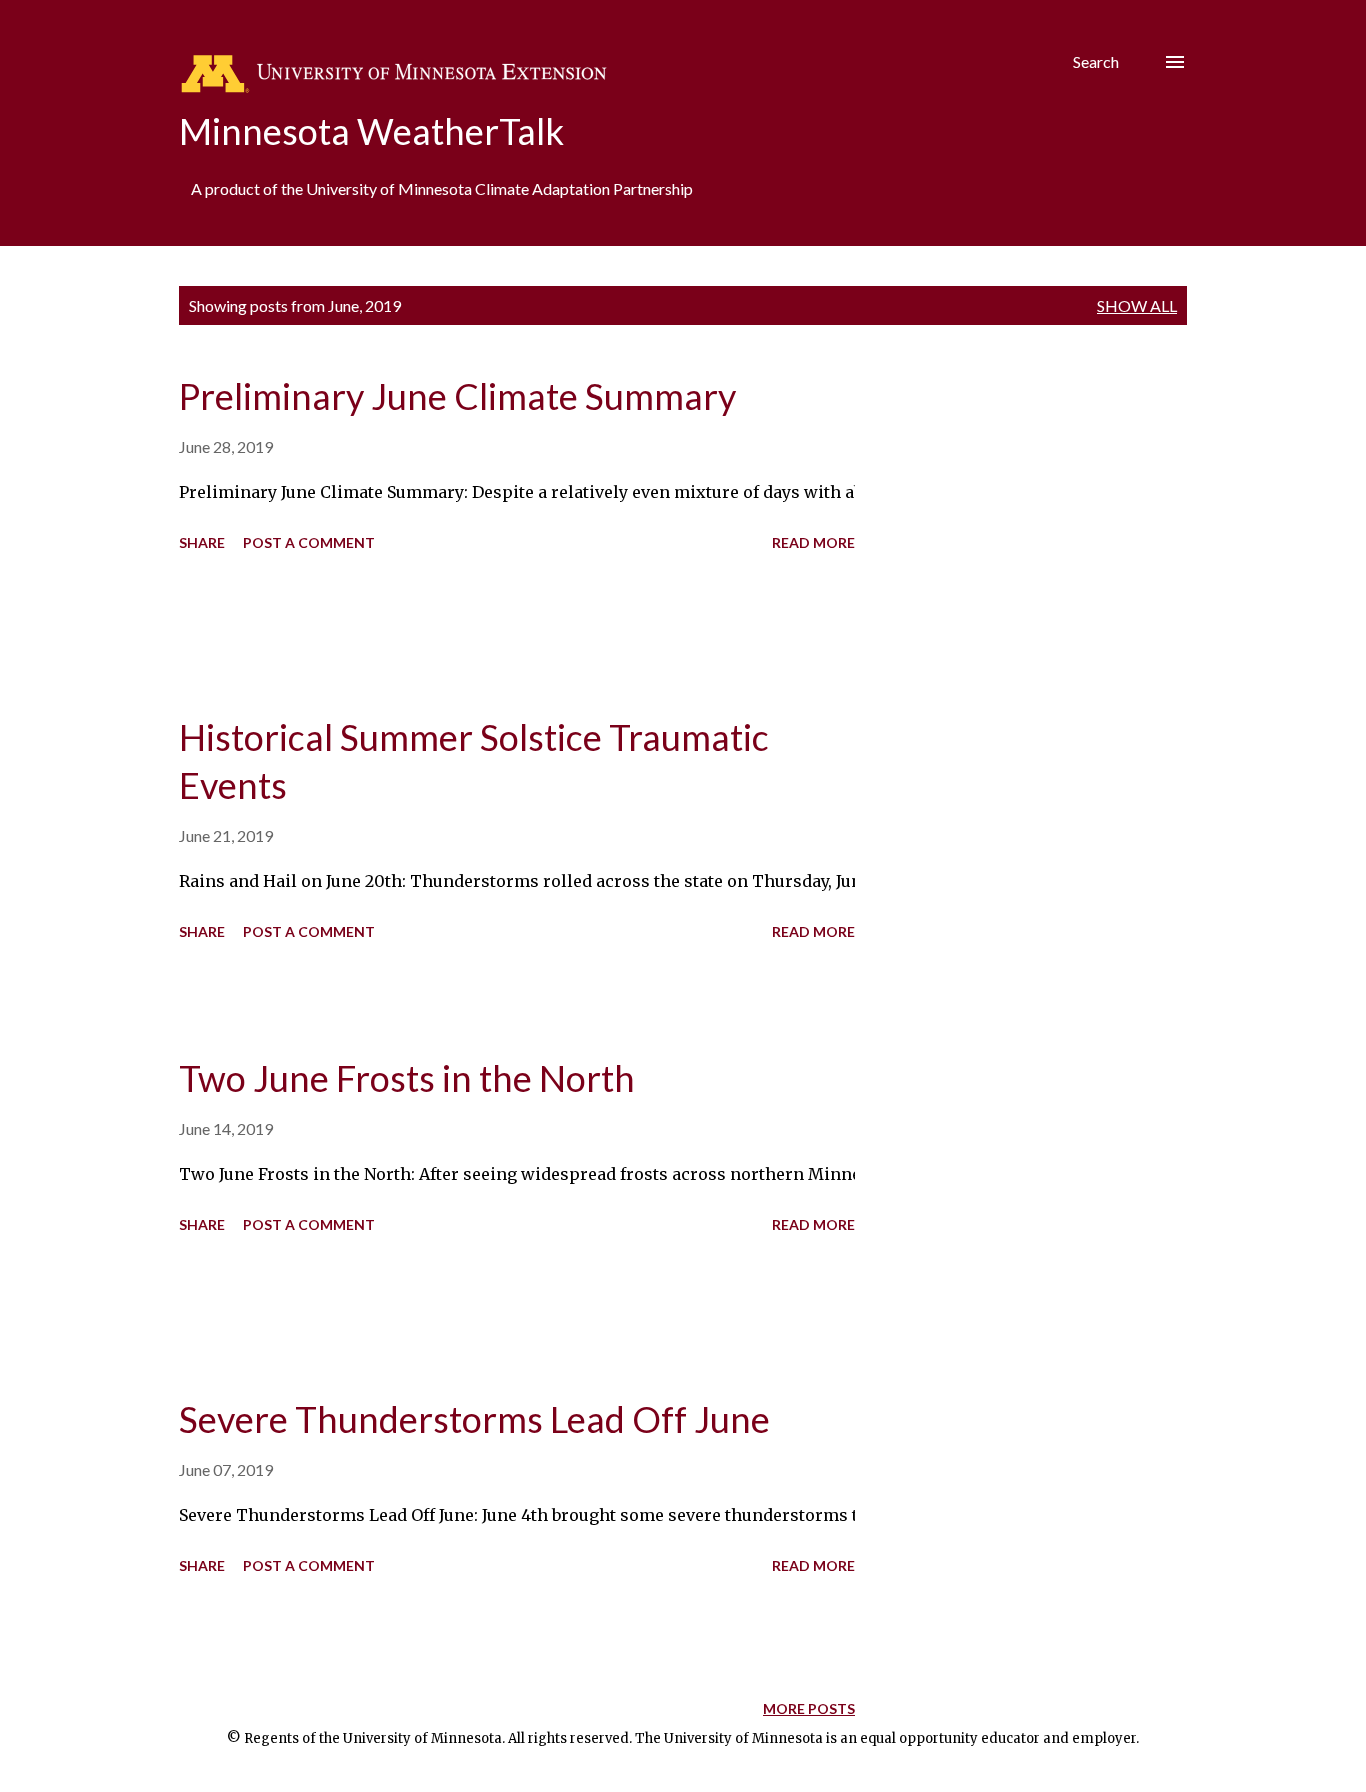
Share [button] (202, 542)
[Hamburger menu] (1175, 62)
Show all (1137, 305)
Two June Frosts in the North (407, 1078)
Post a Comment (309, 542)
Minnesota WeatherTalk (371, 131)
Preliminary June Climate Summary (457, 396)
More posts (809, 1708)
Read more (813, 542)
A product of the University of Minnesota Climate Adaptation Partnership (442, 188)
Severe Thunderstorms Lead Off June (474, 1419)
